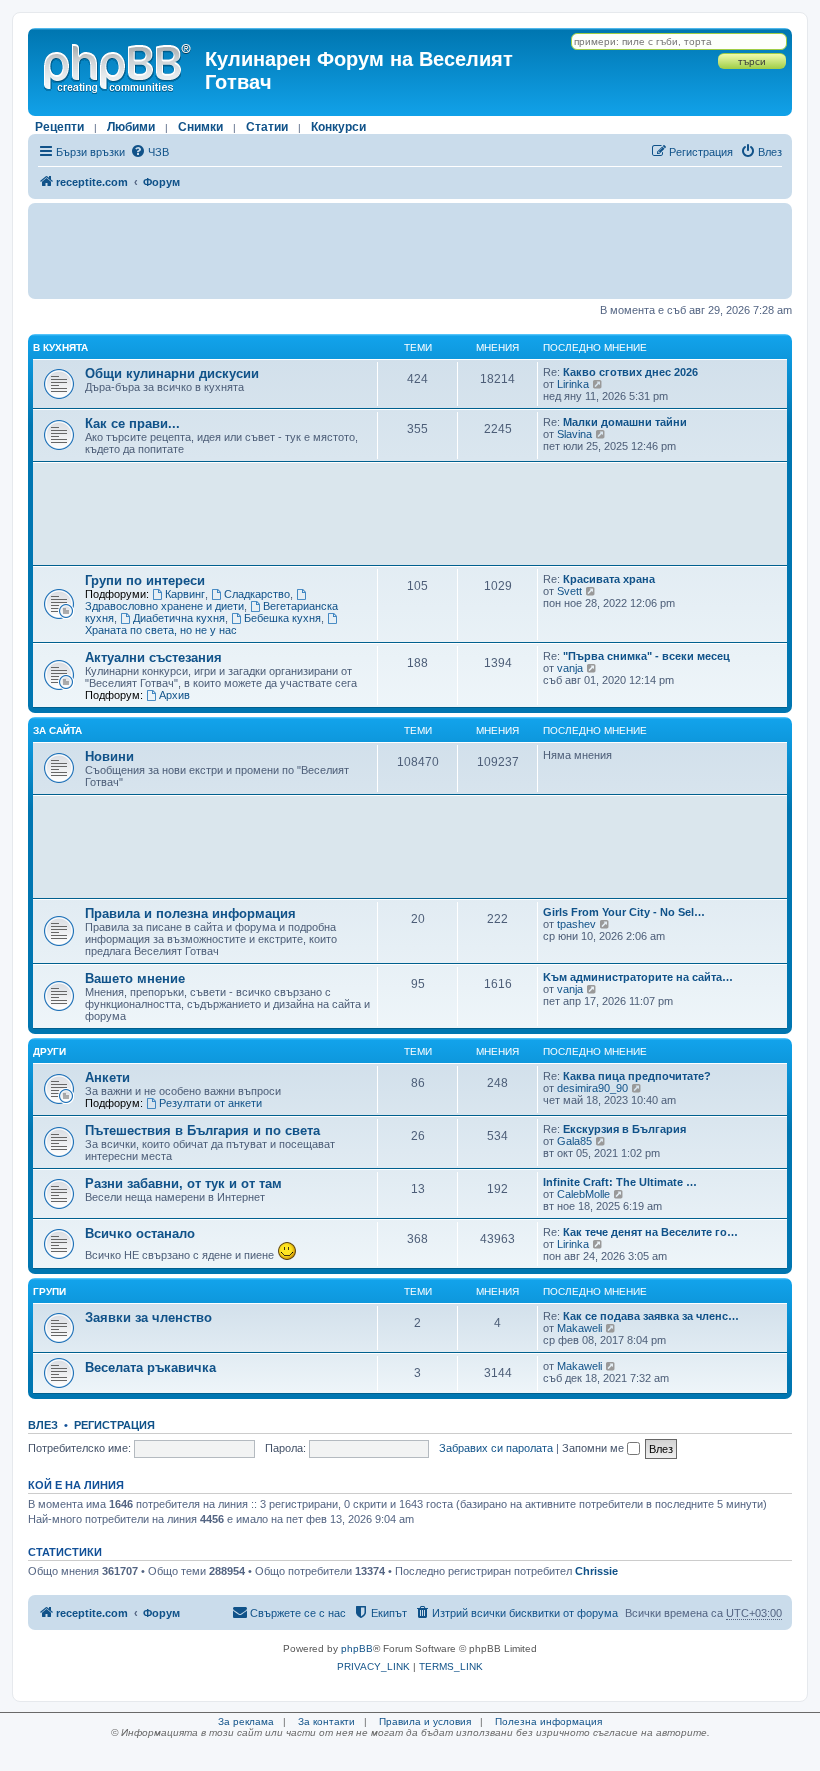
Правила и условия (425, 1721)
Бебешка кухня (282, 618)
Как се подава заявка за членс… (651, 1316)
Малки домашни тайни (625, 422)
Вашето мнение (135, 978)
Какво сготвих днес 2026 (630, 372)
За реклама (246, 1721)
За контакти (326, 1721)
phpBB (357, 1648)
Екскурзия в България (624, 1129)
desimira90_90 (592, 1088)
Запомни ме (594, 1448)
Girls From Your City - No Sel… (624, 912)
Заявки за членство (148, 1317)
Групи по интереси (145, 580)
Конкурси (338, 127)
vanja (570, 668)
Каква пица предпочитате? (637, 1076)
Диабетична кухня (179, 618)
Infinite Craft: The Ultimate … (620, 1182)
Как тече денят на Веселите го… (650, 1232)
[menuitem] (149, 152)
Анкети (107, 1077)
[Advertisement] (410, 251)
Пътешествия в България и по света (202, 1130)
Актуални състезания (153, 657)
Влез (43, 1425)
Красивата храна (609, 579)
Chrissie (596, 1571)
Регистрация (114, 1425)
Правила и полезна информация (190, 913)
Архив (174, 695)
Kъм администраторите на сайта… (638, 977)
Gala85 (574, 1141)
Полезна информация (548, 1721)
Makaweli (579, 1328)
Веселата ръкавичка (150, 1367)
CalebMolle (583, 1194)
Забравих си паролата (496, 1448)
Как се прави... (132, 423)
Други (49, 1051)
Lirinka (573, 384)
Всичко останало (140, 1233)
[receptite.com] (119, 65)
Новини (109, 756)
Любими (131, 127)
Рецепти (59, 127)
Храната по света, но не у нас (161, 630)
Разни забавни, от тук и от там (183, 1183)
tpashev (576, 924)
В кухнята (60, 347)
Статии (267, 127)
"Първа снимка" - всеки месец (646, 656)
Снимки (200, 127)
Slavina (574, 434)
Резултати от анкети (210, 1103)
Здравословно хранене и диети (164, 606)
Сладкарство (257, 594)
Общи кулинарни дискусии (172, 373)
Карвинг (185, 594)
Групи (49, 1291)
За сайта (57, 730)
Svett (569, 591)
